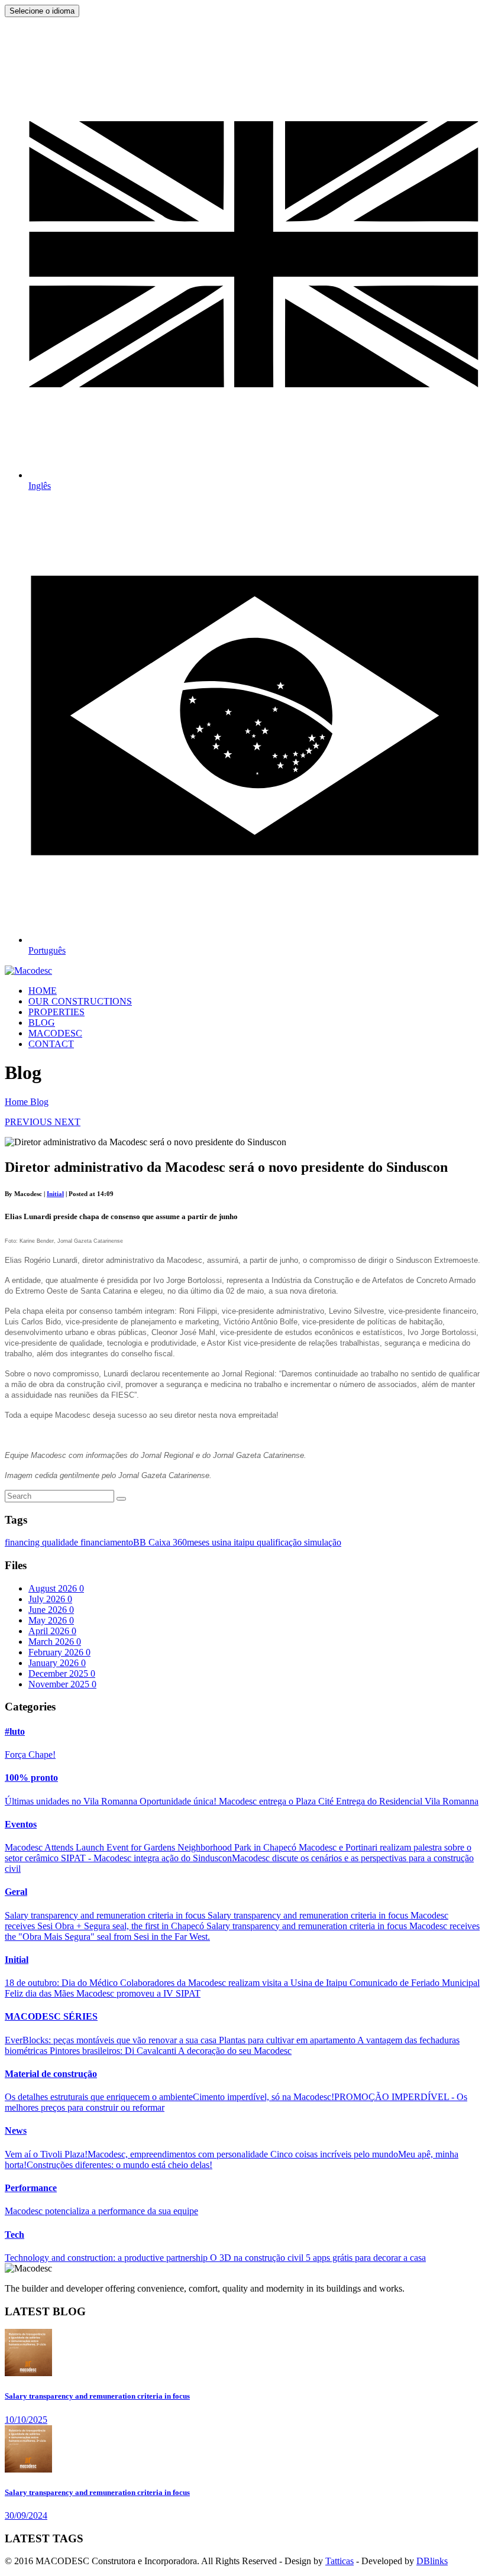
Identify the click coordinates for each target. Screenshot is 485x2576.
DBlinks (432, 2561)
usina (223, 1542)
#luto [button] (15, 1731)
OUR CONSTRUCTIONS (80, 1001)
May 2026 (51, 1620)
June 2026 (51, 1610)
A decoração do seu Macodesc (235, 2051)
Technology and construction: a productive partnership (107, 2258)
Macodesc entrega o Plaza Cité (277, 1801)
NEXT (67, 1122)
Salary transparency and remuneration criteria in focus (106, 1915)
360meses (192, 1542)
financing (23, 1542)
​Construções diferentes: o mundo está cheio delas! (119, 2165)
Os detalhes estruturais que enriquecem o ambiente (99, 2097)
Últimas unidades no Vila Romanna (72, 1801)
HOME (43, 991)
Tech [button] (14, 2235)
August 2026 (56, 1588)
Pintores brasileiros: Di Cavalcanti (114, 2051)
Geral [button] (16, 1892)
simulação (323, 1542)
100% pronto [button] (31, 1778)
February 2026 (59, 1652)
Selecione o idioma (42, 11)
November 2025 (62, 1684)
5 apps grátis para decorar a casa (366, 2258)
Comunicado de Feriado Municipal (415, 1983)
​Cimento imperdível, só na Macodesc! (263, 2097)
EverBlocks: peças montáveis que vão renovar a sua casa (112, 2040)
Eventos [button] (21, 1824)
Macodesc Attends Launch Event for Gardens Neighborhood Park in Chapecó (152, 1847)
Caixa (161, 1542)
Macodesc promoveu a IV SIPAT (138, 1993)
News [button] (16, 2131)
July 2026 (50, 1599)
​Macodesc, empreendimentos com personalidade (179, 2154)
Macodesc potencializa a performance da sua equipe (101, 2211)
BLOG (42, 1023)
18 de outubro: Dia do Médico (62, 1983)
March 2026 (55, 1642)
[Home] (28, 971)
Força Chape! (30, 1754)
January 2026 (57, 1663)
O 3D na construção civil (258, 2258)
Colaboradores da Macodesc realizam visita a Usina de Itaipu (235, 1983)
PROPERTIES (56, 1012)
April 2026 (52, 1631)
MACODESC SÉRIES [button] (51, 2016)
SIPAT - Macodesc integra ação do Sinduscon (146, 1858)
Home (17, 1102)
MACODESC (55, 1033)
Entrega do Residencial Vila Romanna (407, 1801)
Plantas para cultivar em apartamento (288, 2040)
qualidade (61, 1542)
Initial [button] (17, 1960)
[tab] (242, 1732)
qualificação (280, 1542)
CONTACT (51, 1044)
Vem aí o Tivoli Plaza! (46, 2154)
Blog (39, 1102)
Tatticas (339, 2561)
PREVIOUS (30, 1122)
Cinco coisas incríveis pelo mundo (334, 2154)
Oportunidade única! (179, 1801)
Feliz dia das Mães (41, 1993)
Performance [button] (31, 2188)
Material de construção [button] (51, 2074)
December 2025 (62, 1673)
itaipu (245, 1542)
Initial (55, 1194)
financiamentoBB (114, 1542)
